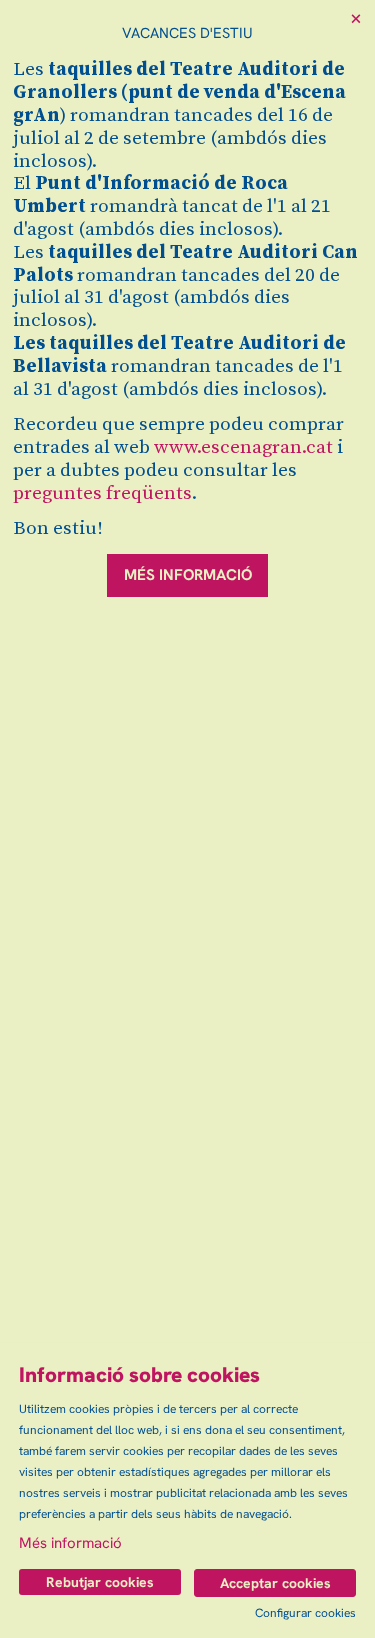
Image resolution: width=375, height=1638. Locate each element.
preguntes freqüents (102, 493)
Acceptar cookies (275, 1583)
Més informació (70, 1543)
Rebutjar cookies (100, 1582)
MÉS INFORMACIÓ (188, 575)
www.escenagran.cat (243, 447)
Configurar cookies (305, 1613)
